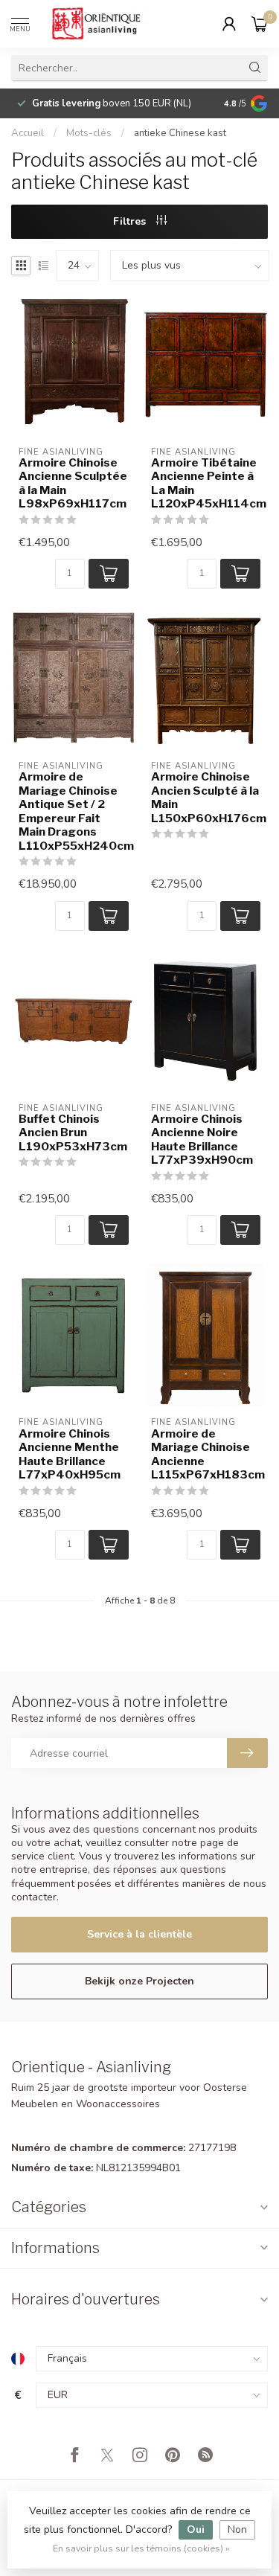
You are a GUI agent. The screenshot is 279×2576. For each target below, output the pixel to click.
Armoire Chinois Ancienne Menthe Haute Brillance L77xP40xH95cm (70, 1454)
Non (237, 2529)
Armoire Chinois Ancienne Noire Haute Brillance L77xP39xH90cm (202, 1140)
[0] (260, 24)
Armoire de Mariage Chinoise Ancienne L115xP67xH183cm (206, 1454)
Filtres (131, 221)
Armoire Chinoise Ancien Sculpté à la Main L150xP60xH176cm (206, 797)
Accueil (28, 133)
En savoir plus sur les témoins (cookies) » (141, 2548)
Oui (196, 2529)
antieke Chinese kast (180, 133)
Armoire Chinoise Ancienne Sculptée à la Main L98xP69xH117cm (73, 483)
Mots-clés (89, 133)
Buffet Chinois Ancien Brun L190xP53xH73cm (73, 1133)
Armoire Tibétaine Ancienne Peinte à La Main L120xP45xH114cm (206, 483)
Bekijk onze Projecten (139, 1981)
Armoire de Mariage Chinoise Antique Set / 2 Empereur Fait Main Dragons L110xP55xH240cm (74, 811)
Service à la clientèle (139, 1934)
